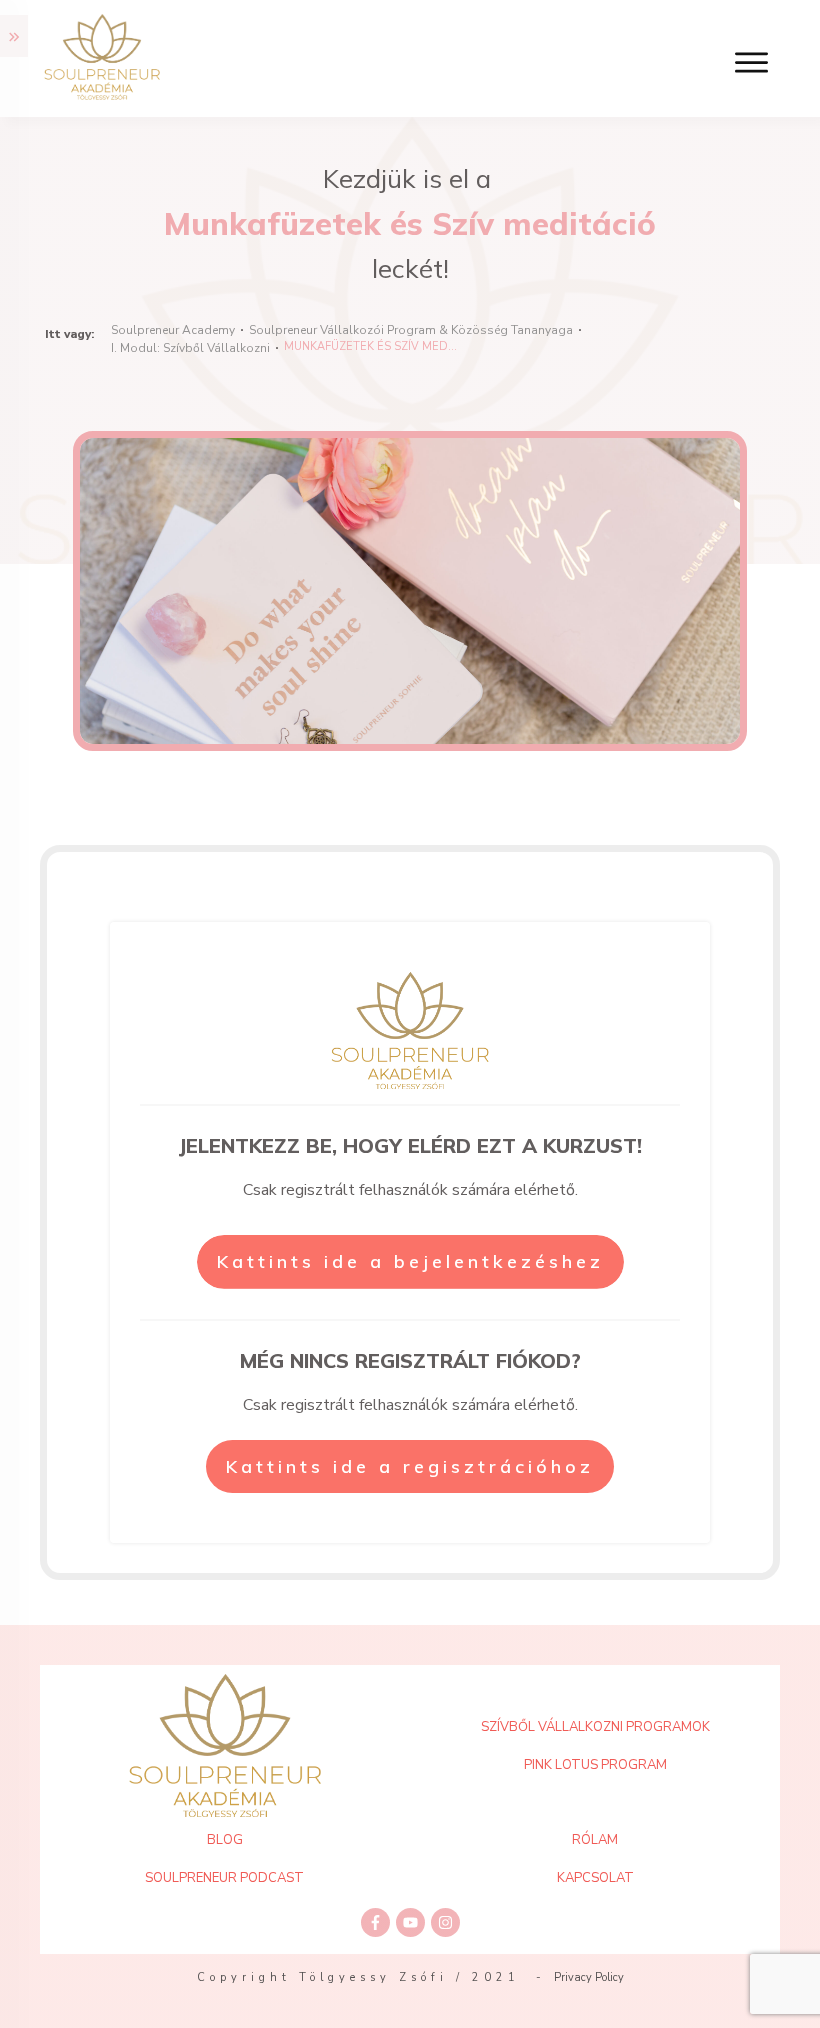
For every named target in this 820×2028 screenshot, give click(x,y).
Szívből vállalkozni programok (595, 1727)
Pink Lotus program (595, 1765)
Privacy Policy (589, 1977)
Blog (225, 1840)
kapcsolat (595, 1878)
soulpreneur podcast (224, 1878)
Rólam (595, 1840)
